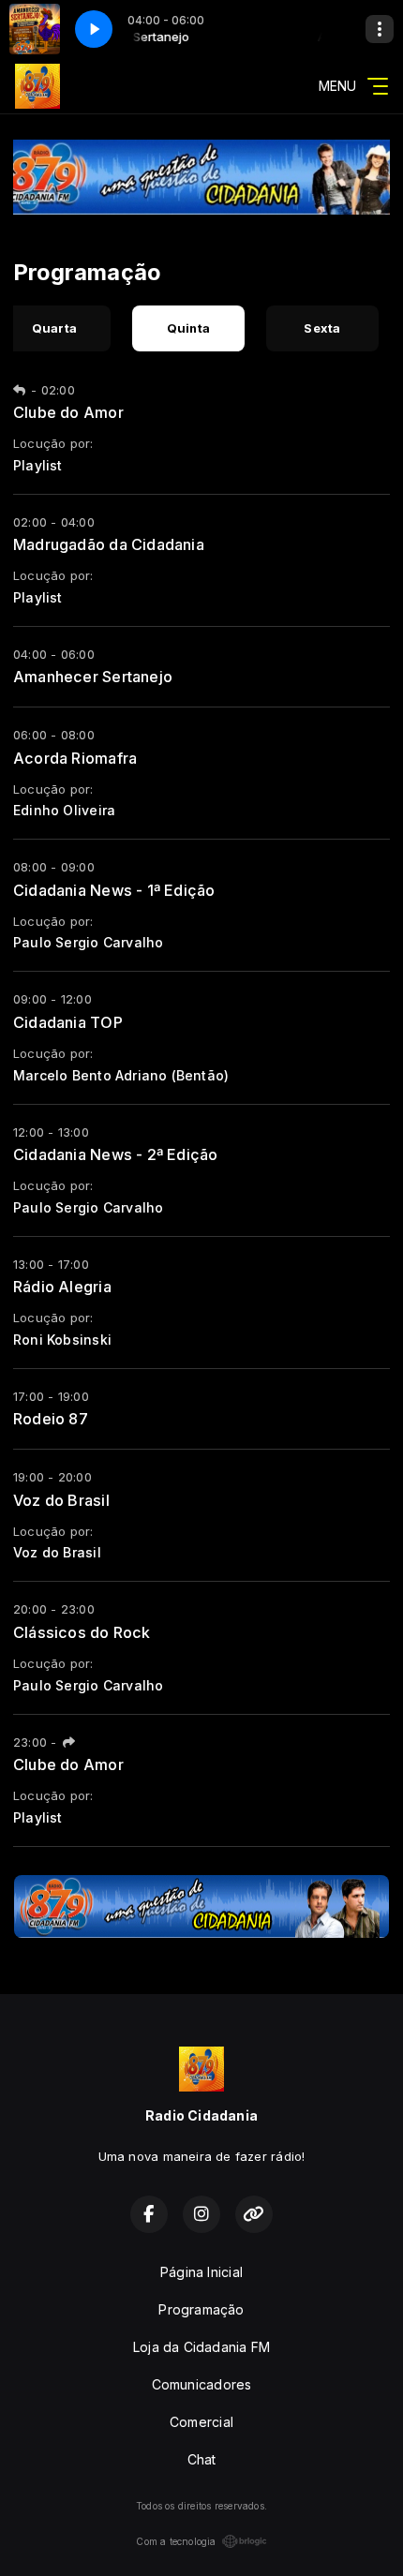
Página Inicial (201, 2272)
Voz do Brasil (61, 1500)
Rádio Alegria (62, 1287)
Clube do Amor (68, 412)
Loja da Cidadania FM (201, 2347)
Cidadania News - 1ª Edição (114, 890)
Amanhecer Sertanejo (93, 677)
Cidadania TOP (68, 1022)
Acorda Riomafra (75, 758)
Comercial (201, 2422)
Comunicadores (202, 2384)
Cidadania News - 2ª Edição (115, 1154)
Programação (201, 2309)
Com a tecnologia (176, 2541)
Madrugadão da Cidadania (109, 544)
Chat (202, 2459)
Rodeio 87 (51, 1419)
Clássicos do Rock (82, 1632)
